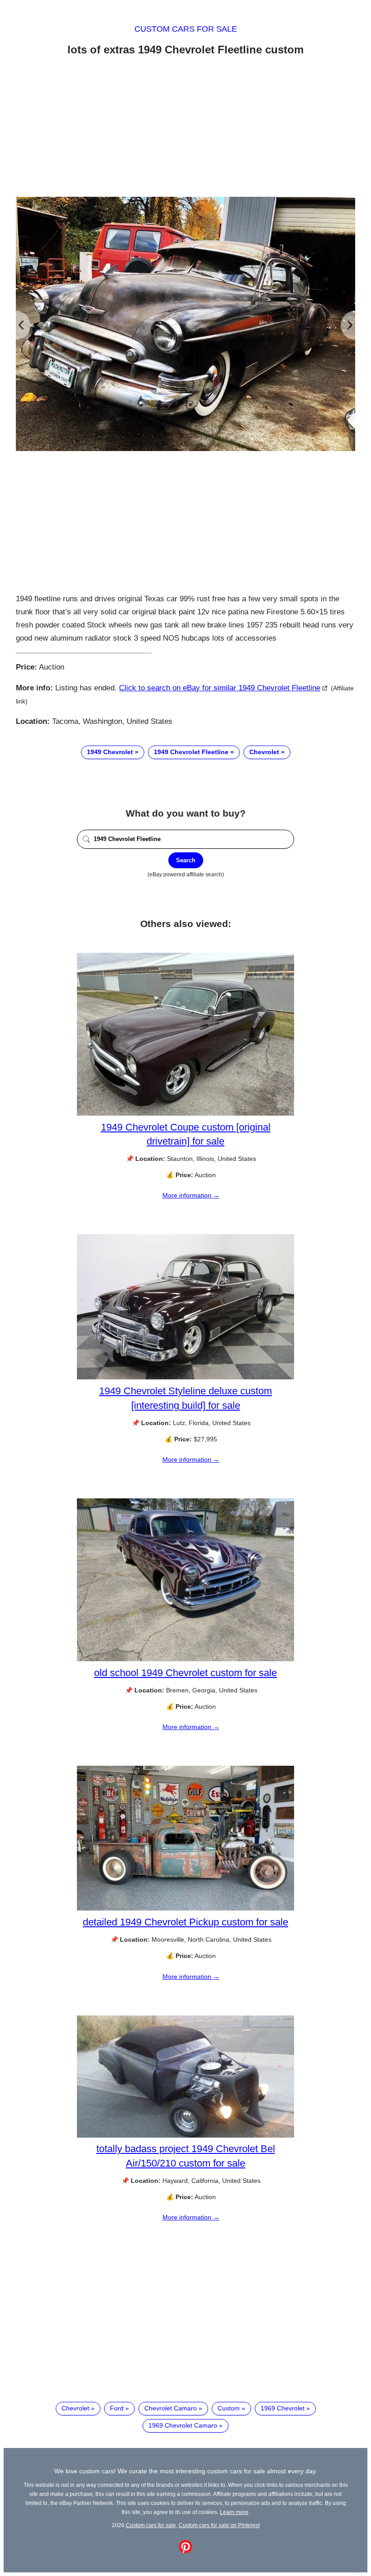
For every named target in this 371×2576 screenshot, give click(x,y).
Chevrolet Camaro (171, 2408)
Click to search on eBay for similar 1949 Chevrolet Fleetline (220, 688)
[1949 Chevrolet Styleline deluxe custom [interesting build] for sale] (185, 1377)
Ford (117, 2408)
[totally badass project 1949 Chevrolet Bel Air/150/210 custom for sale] (185, 2135)
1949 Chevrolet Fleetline (191, 752)
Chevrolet (264, 752)
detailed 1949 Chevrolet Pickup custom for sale (185, 1922)
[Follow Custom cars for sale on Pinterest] (185, 2551)
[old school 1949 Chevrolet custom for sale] (185, 1659)
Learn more (234, 2512)
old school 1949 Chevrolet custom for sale (185, 1673)
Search (186, 860)
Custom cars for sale (186, 29)
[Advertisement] (185, 128)
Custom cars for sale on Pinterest (219, 2525)
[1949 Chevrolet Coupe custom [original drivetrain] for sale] (185, 1113)
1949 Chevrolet (110, 752)
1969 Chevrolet (283, 2408)
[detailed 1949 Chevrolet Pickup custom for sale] (185, 1908)
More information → (191, 1195)
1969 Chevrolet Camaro (183, 2425)
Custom (229, 2408)
